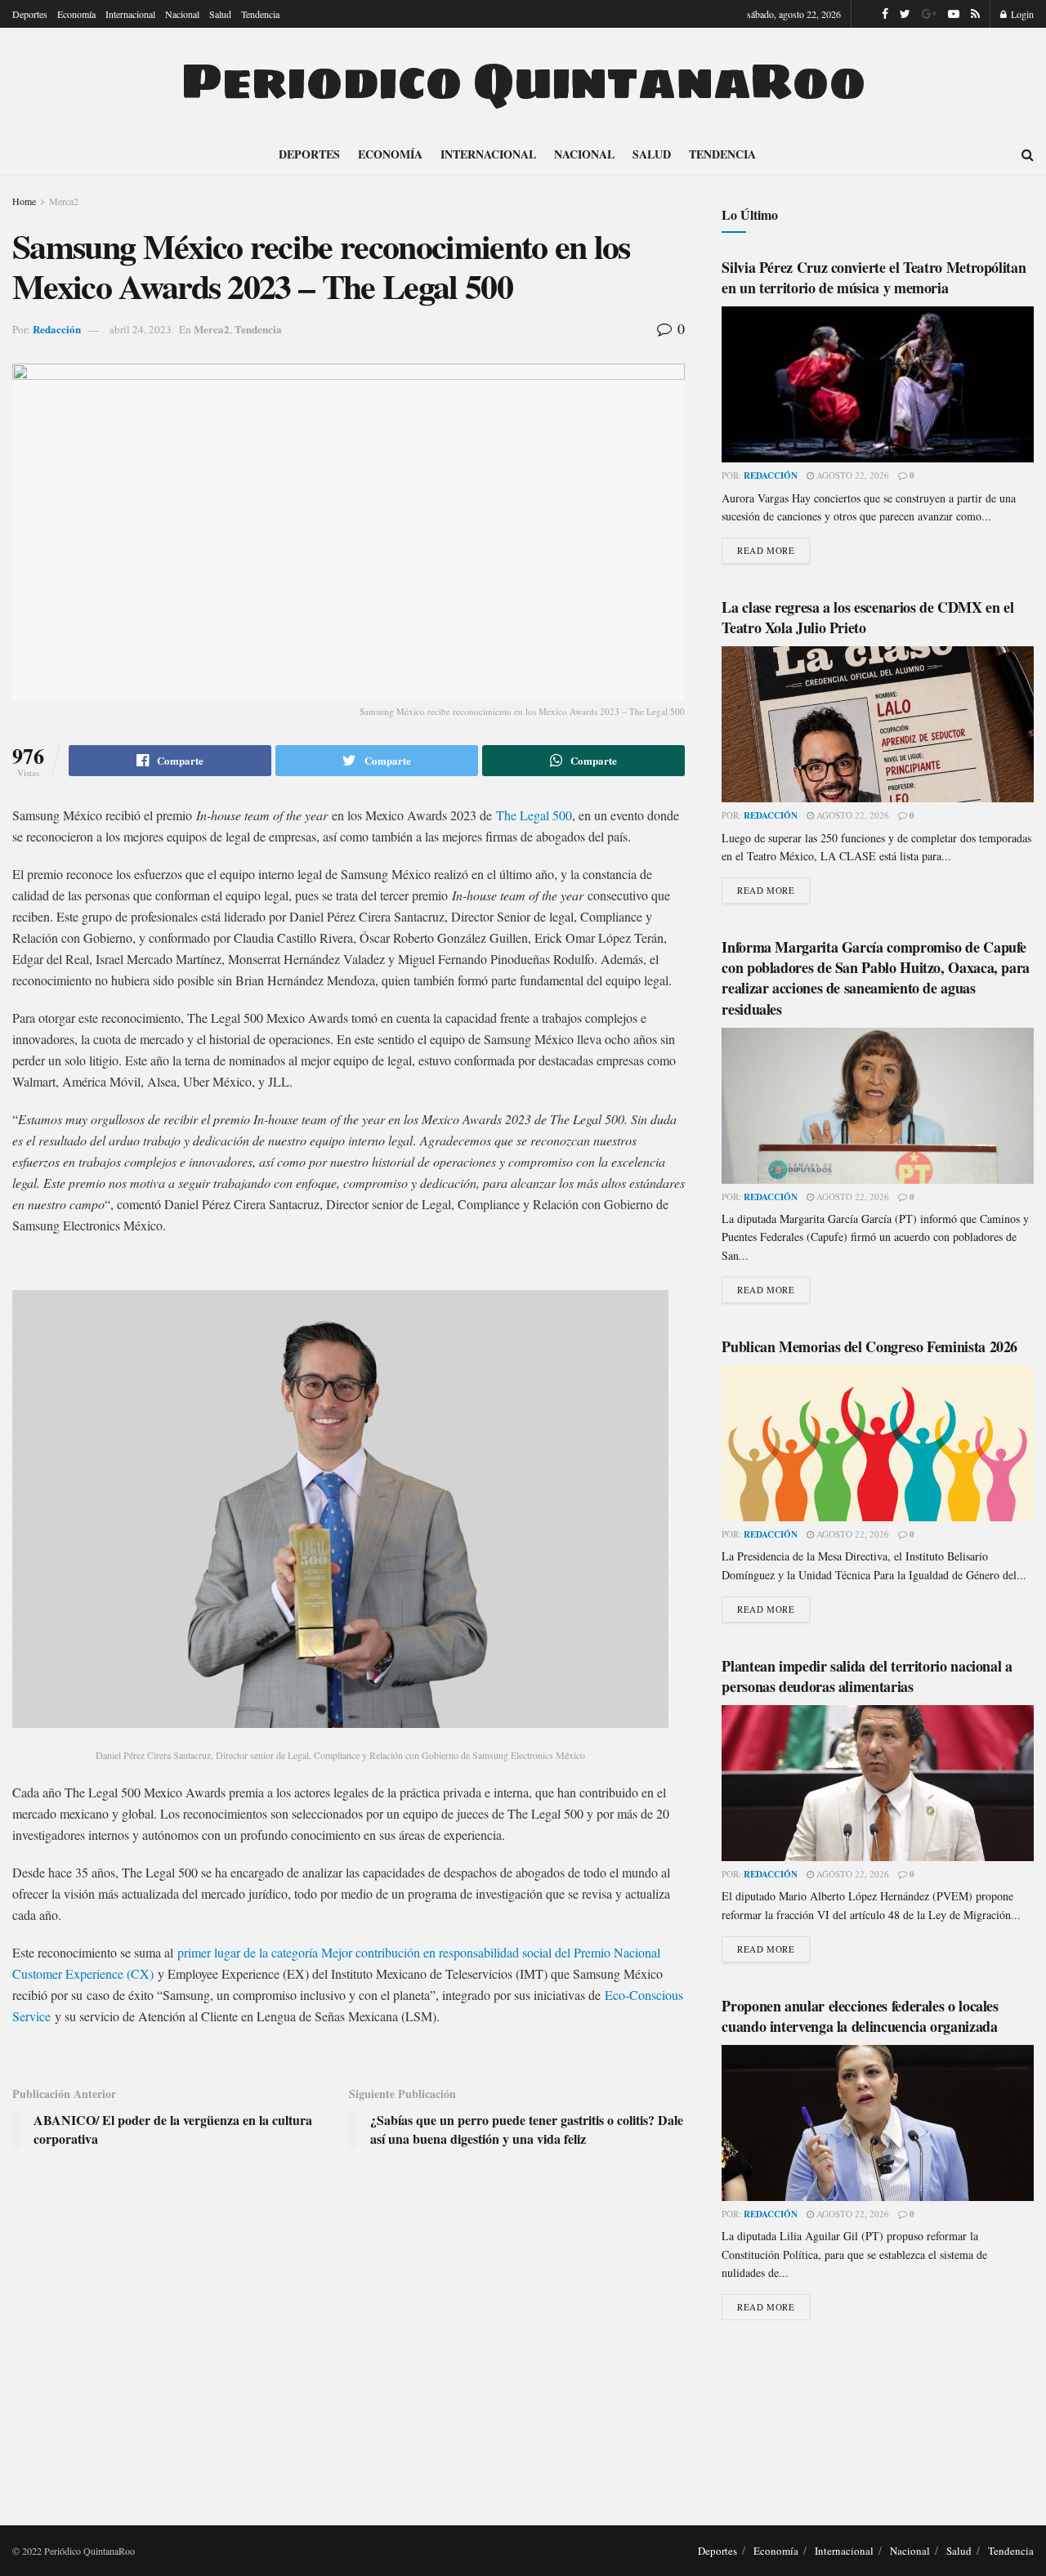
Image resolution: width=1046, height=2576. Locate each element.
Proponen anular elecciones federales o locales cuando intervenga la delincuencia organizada (860, 2016)
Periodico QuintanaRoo (523, 81)
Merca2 (64, 201)
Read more (766, 550)
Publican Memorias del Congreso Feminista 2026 (869, 1346)
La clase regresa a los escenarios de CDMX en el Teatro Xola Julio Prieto (867, 617)
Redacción (57, 329)
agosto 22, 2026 (852, 475)
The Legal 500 (534, 815)
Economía (76, 14)
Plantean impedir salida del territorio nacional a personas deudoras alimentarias (867, 1676)
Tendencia (260, 14)
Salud (220, 14)
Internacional (130, 14)
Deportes (30, 14)
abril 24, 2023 (141, 329)
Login (1021, 14)
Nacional (182, 14)
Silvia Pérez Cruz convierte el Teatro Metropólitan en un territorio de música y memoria (874, 277)
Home (24, 201)
